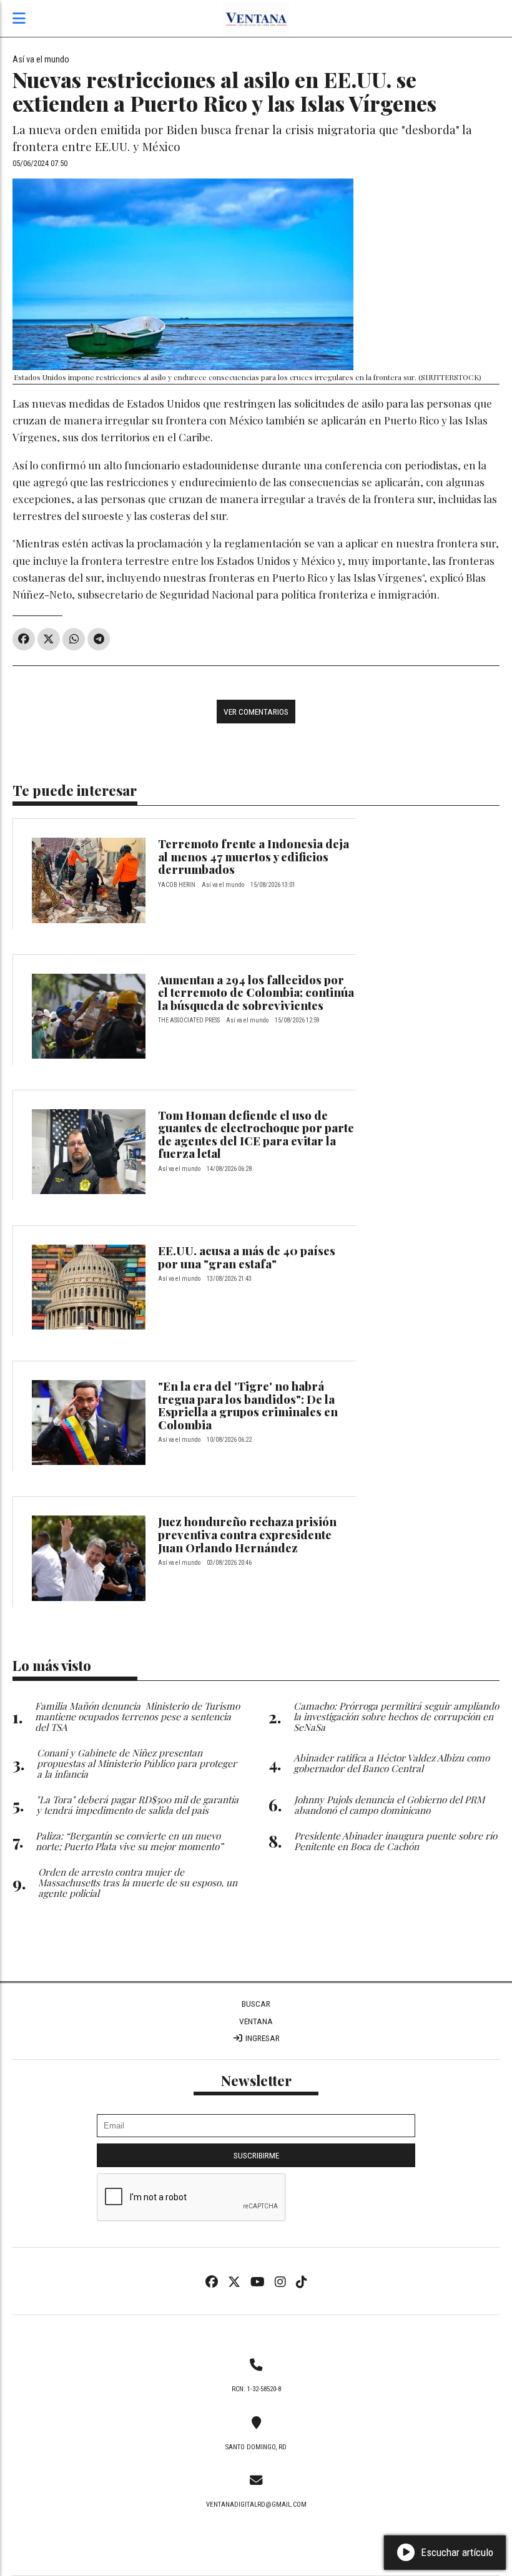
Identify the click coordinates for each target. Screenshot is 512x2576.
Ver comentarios (256, 712)
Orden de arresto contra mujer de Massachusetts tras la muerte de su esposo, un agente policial (138, 1882)
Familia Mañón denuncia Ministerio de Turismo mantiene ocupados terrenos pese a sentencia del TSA (137, 1716)
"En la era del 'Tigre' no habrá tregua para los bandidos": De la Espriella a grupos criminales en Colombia (248, 1405)
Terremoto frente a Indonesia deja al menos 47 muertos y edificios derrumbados (254, 856)
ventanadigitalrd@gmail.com (256, 2505)
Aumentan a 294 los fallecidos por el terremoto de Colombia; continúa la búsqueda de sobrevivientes (256, 992)
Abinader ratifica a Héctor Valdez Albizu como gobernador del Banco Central (391, 1763)
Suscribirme (256, 2155)
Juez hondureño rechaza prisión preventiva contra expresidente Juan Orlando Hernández (247, 1534)
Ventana (256, 2021)
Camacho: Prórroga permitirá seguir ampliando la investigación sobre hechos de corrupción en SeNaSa (396, 1716)
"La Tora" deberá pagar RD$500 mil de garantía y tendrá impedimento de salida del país (137, 1805)
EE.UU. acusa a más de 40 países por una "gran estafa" (247, 1257)
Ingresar (262, 2038)
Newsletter (256, 2080)
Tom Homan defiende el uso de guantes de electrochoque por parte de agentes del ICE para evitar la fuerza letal (256, 1134)
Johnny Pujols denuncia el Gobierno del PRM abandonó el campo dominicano (389, 1805)
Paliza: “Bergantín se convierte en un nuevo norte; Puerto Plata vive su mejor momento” (129, 1841)
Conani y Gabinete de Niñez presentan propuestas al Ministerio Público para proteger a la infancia (137, 1763)
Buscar (256, 2004)
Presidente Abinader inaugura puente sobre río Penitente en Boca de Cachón (396, 1841)
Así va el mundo (41, 60)
